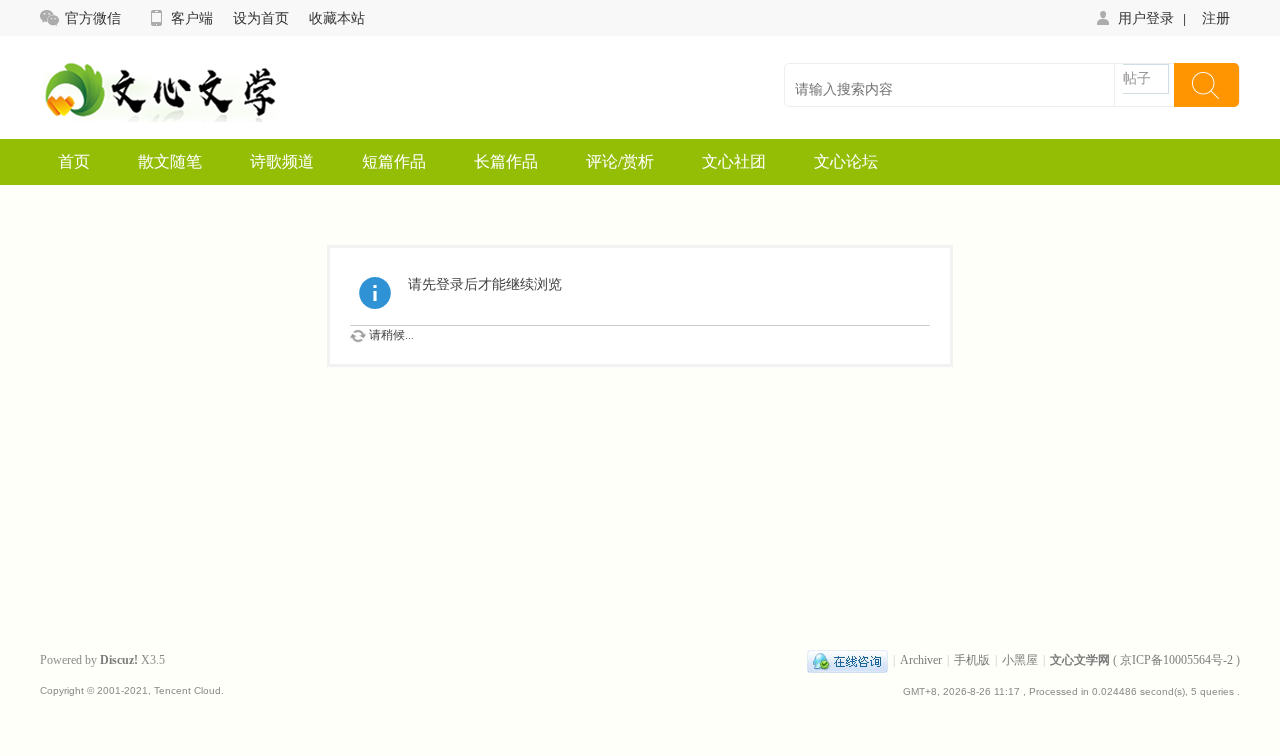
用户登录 (1146, 18)
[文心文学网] (160, 115)
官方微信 (93, 18)
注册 (1216, 18)
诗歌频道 (282, 161)
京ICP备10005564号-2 (1176, 660)
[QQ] (847, 660)
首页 (74, 161)
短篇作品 (394, 161)
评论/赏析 (620, 161)
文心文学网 (1080, 660)
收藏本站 (337, 18)
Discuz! (119, 660)
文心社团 (734, 161)
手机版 (972, 660)
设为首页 (261, 18)
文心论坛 (846, 161)
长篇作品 (506, 161)
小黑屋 (1020, 660)
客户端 (192, 18)
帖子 (1137, 78)
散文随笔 (170, 161)
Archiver (921, 660)
